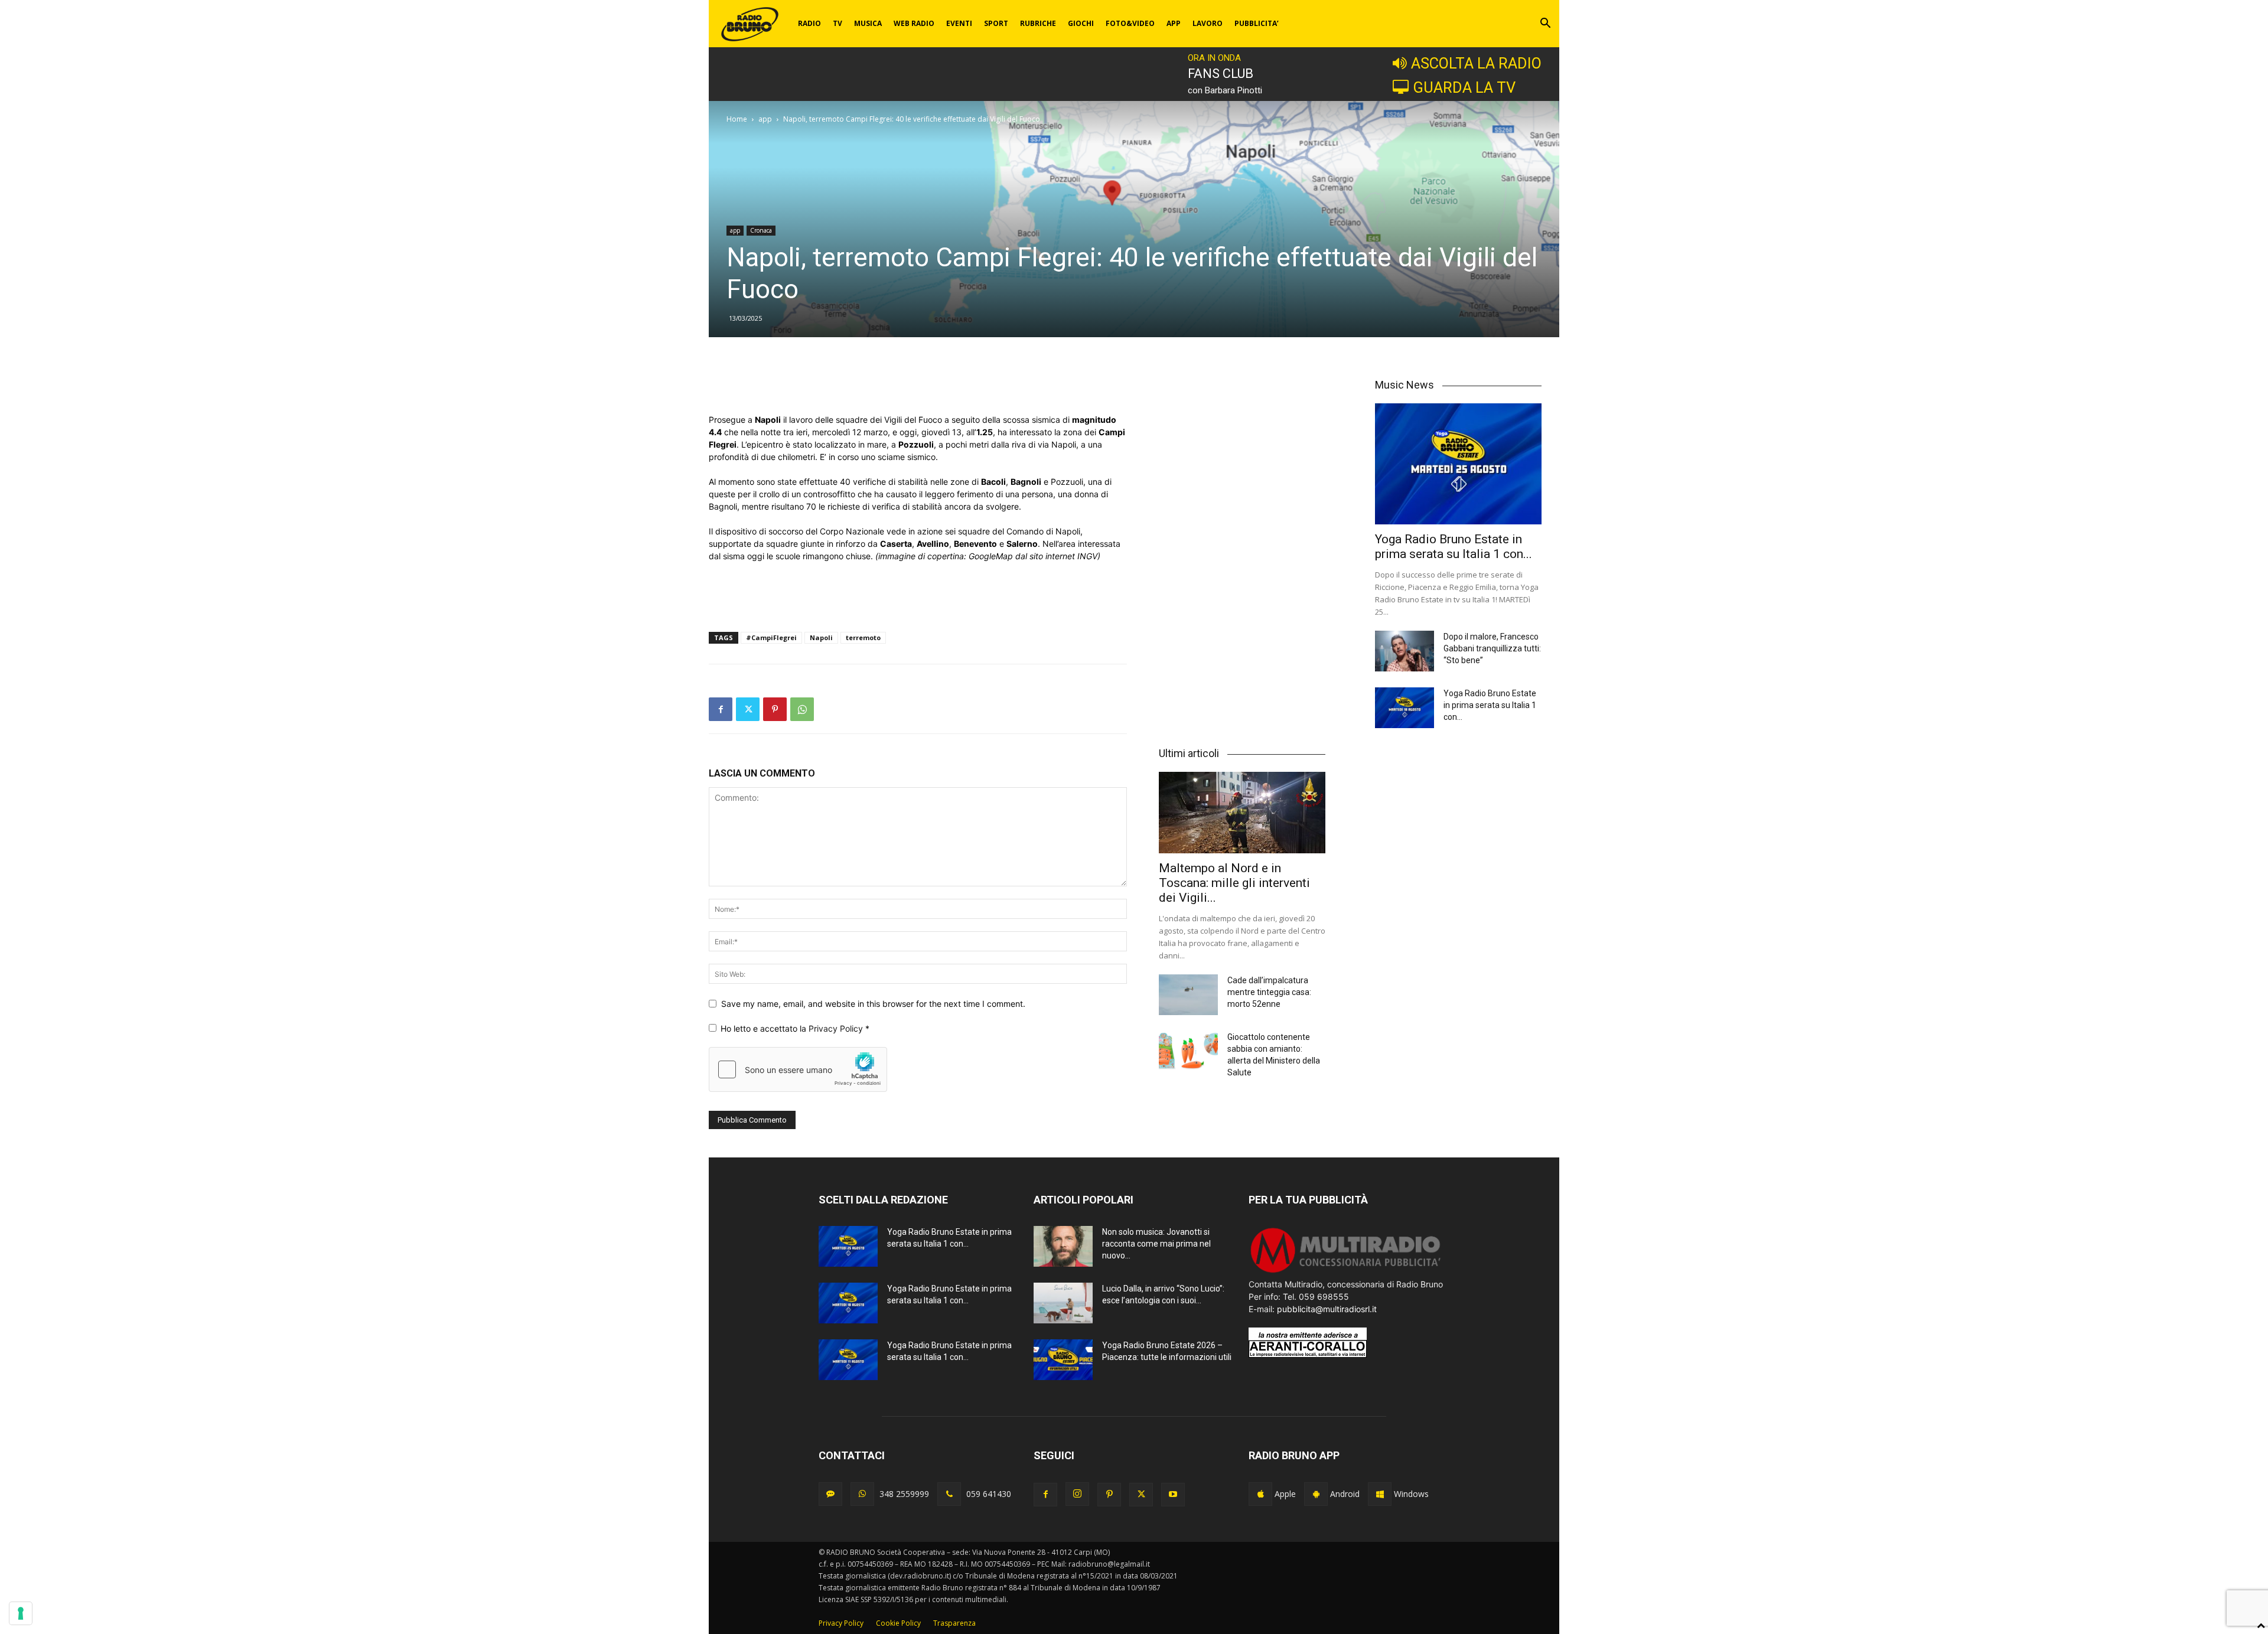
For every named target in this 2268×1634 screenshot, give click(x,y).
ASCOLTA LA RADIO (1476, 63)
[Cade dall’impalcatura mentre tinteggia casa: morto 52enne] (1188, 995)
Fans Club (1221, 74)
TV (838, 23)
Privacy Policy (837, 1028)
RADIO (809, 23)
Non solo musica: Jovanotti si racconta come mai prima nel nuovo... (1156, 1244)
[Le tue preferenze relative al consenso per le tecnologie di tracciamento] (21, 1613)
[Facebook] (721, 709)
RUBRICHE (1038, 23)
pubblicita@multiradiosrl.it (1327, 1309)
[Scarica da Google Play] (1316, 1494)
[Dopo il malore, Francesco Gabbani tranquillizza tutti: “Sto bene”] (1405, 651)
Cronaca (761, 230)
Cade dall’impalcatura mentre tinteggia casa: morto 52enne (1269, 992)
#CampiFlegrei (771, 637)
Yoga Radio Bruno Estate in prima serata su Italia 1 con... (1454, 547)
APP (1174, 23)
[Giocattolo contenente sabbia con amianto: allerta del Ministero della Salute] (1188, 1051)
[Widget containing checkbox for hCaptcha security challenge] (798, 1069)
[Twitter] (748, 709)
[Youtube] (1173, 1495)
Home (737, 119)
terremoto (863, 637)
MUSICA (868, 23)
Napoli (821, 637)
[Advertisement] (918, 383)
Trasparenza (954, 1623)
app (765, 119)
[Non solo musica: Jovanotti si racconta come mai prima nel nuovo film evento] (1063, 1246)
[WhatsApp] (802, 709)
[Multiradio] (1346, 1272)
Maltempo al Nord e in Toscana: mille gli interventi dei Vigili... (1234, 883)
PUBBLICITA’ (1257, 23)
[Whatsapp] (862, 1494)
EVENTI (959, 23)
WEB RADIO (914, 23)
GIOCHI (1081, 23)
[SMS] (830, 1494)
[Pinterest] (775, 709)
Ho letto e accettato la (795, 1028)
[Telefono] (949, 1494)
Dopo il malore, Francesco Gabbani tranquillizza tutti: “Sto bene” (1492, 648)
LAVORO (1208, 23)
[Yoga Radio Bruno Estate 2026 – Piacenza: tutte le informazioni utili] (1063, 1360)
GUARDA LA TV (1464, 87)
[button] (1545, 25)
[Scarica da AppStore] (1260, 1494)
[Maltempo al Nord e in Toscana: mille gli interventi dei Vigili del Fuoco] (1242, 813)
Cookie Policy (898, 1623)
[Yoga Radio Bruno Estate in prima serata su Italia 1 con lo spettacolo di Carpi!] (1458, 464)
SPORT (996, 23)
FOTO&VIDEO (1130, 23)
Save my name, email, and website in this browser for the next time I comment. (873, 1004)
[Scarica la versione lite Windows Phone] (1380, 1494)
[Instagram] (1077, 1494)
